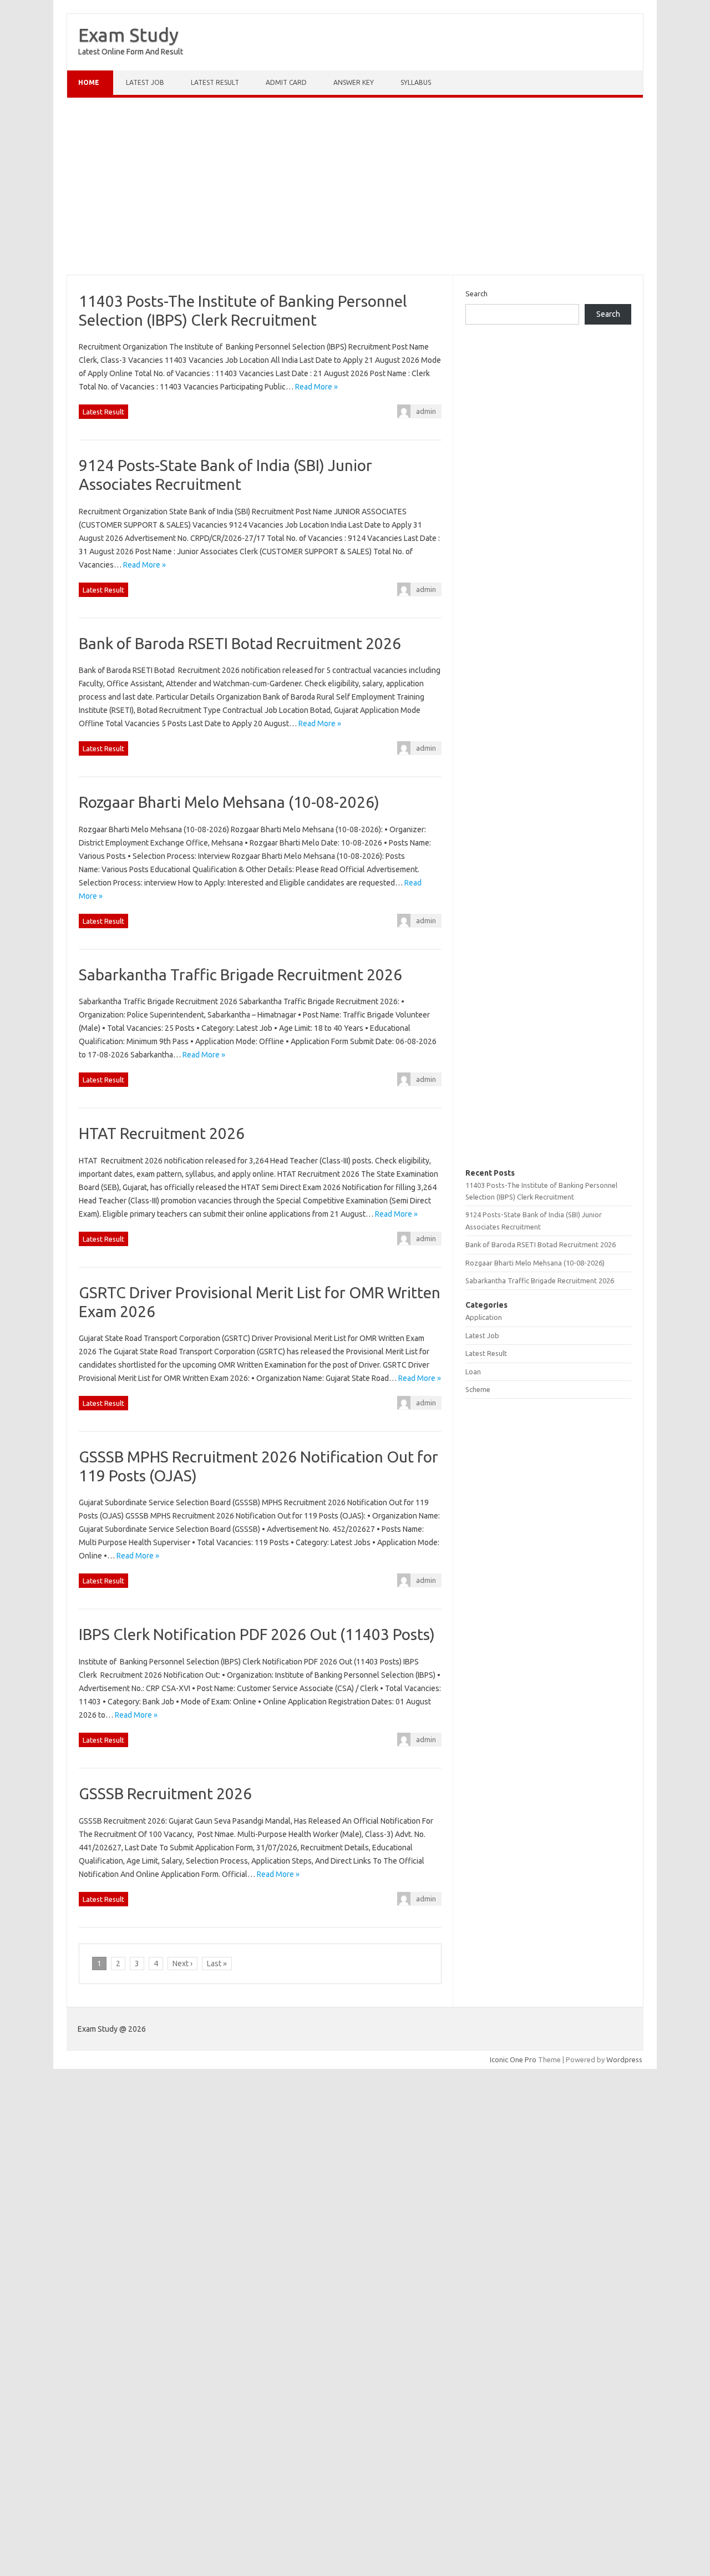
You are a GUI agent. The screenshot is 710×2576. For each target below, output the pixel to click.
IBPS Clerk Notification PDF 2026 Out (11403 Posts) (257, 1634)
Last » (217, 1963)
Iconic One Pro (513, 2059)
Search (476, 293)
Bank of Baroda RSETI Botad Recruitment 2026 (240, 643)
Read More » (316, 387)
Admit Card (286, 82)
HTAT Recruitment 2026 (162, 1133)
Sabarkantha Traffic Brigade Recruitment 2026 (240, 975)
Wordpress (624, 2059)
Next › (182, 1963)
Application (484, 1317)
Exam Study (128, 34)
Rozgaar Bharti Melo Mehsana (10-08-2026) (229, 802)
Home (89, 82)
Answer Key (354, 82)
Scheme (478, 1389)
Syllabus (416, 82)
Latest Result (215, 82)
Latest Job (145, 82)
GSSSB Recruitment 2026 (165, 1793)
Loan (473, 1371)
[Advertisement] (355, 189)
